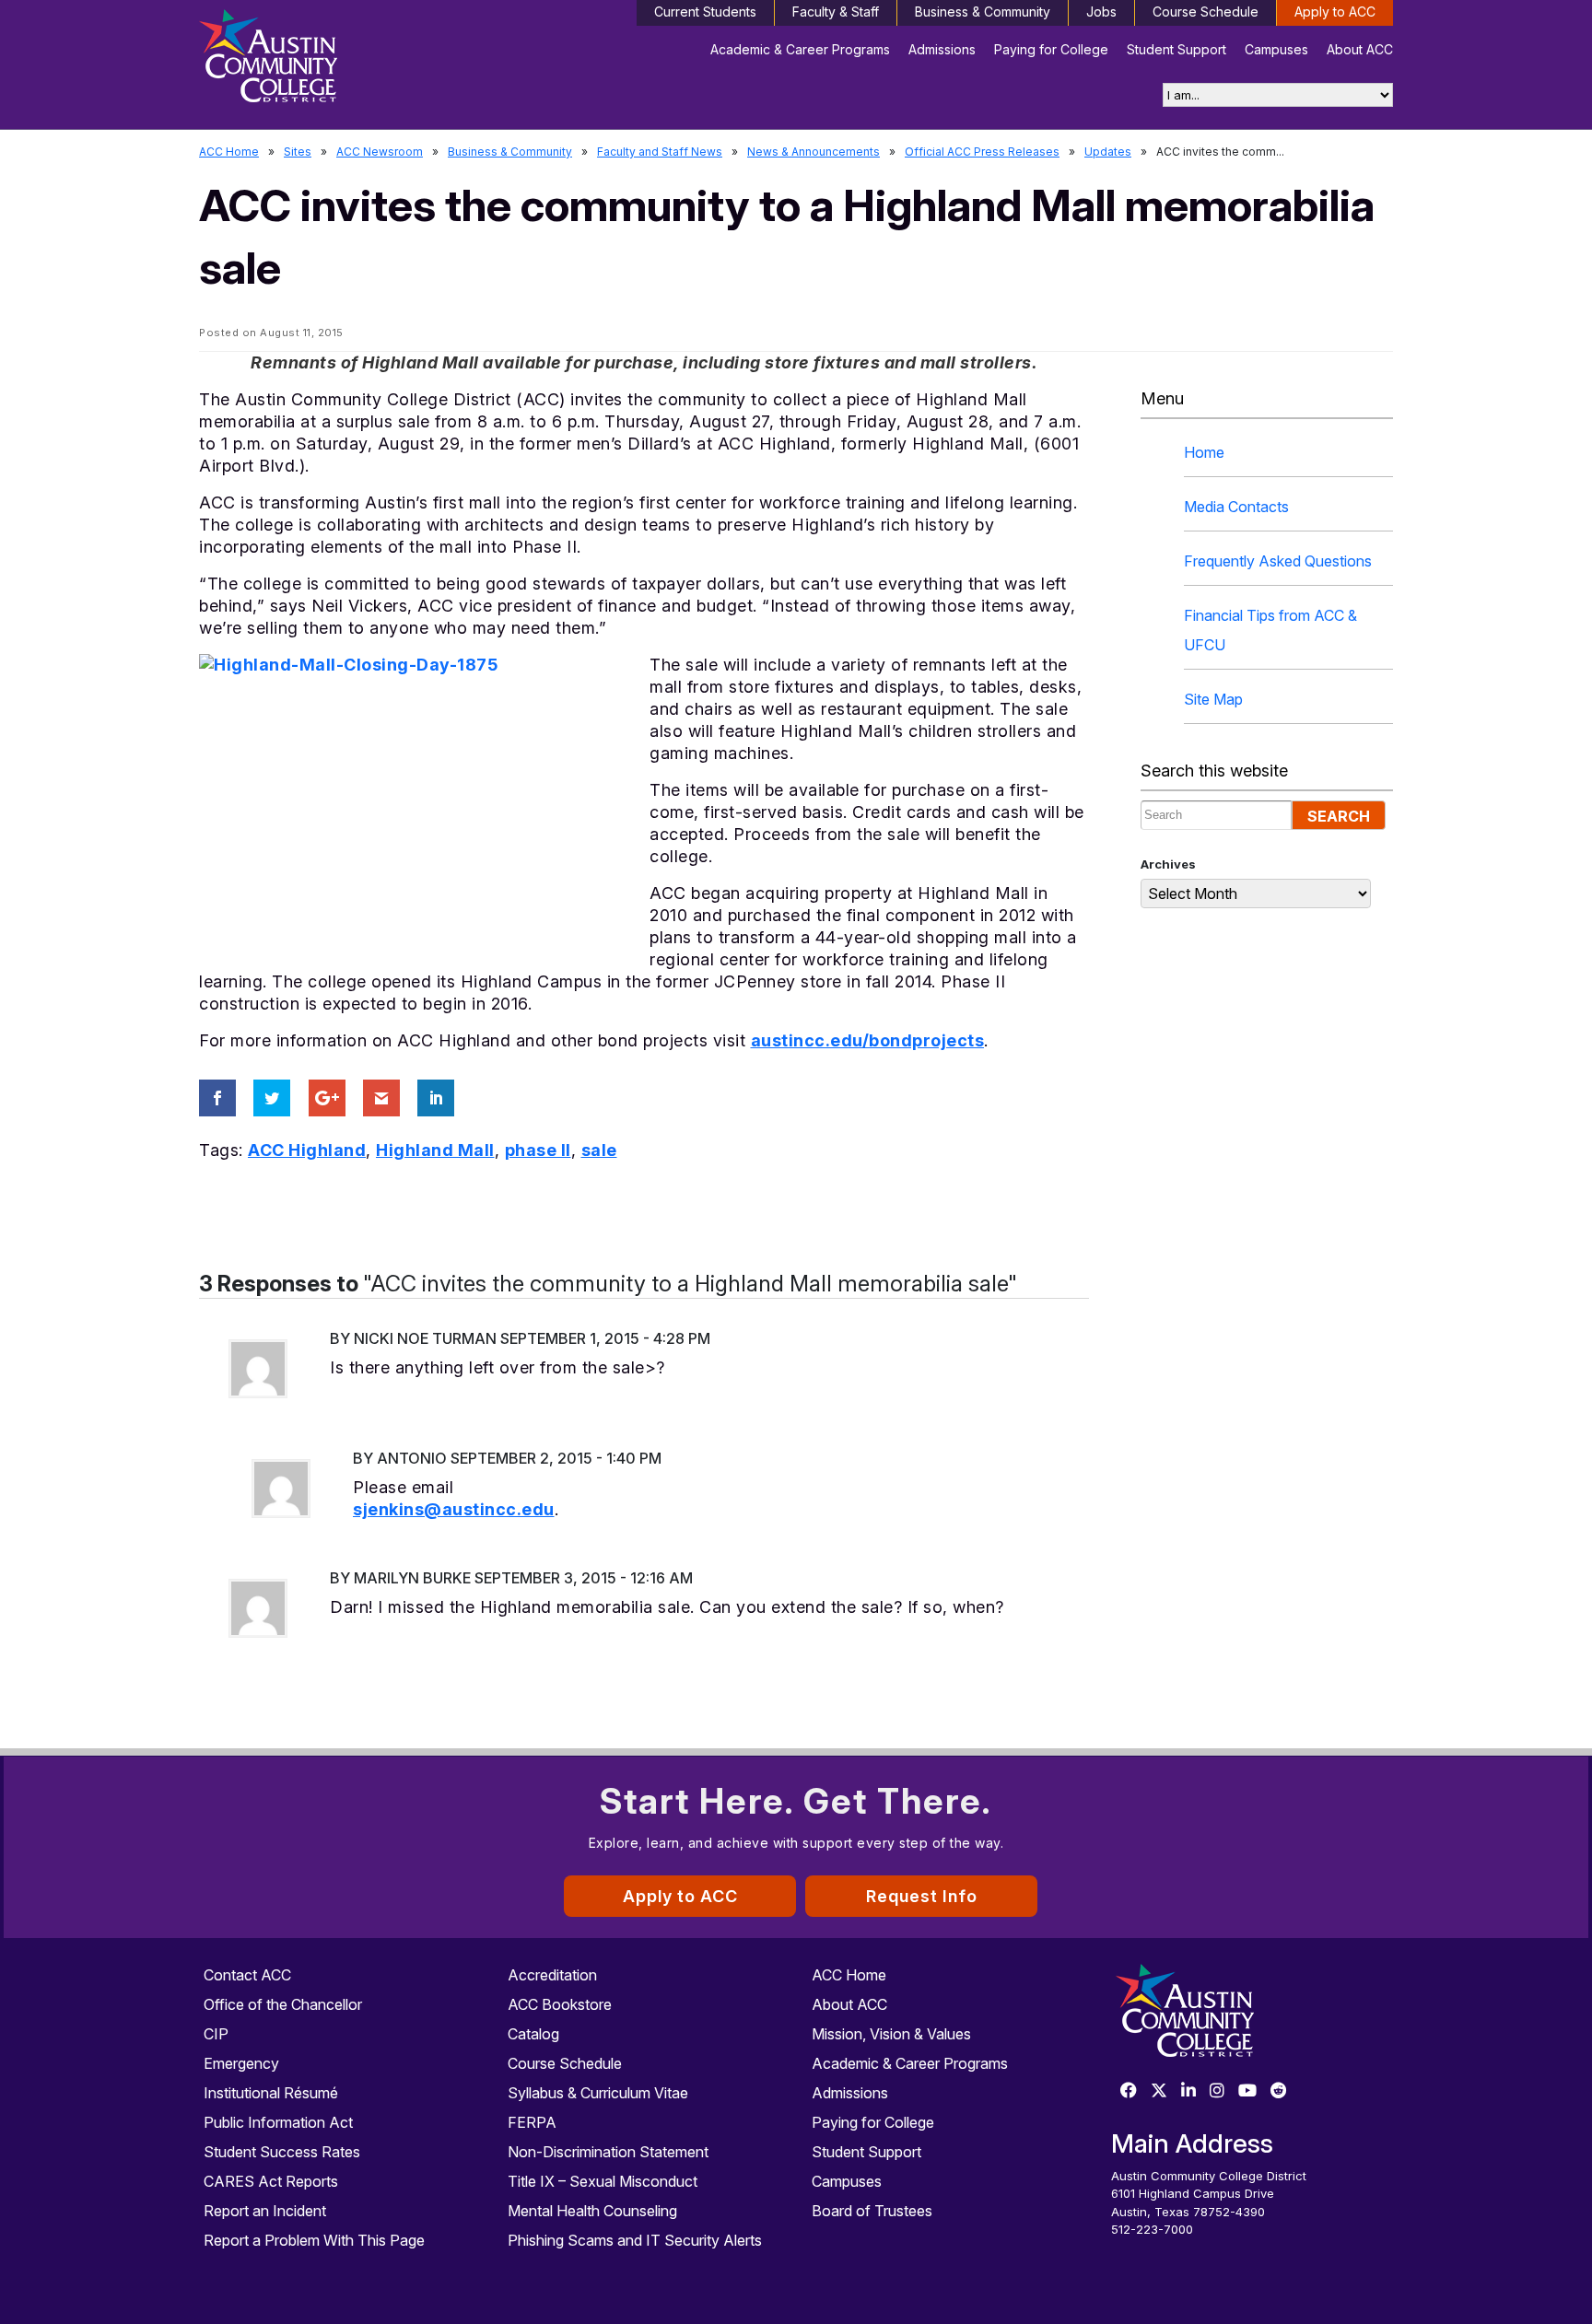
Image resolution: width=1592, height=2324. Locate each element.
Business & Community (983, 12)
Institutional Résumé (271, 2093)
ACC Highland (307, 1150)
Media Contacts (1236, 507)
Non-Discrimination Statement (608, 2152)
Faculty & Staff (836, 12)
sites (298, 152)
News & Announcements (814, 152)
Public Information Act (278, 2122)
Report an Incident (265, 2211)
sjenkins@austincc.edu (454, 1509)
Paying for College (1051, 49)
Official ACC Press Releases (982, 152)
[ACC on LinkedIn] (1188, 2091)
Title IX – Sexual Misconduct (603, 2181)
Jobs (1101, 12)
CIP (216, 2034)
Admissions (942, 49)
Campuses (1276, 49)
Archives (1168, 864)
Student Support (1176, 49)
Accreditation (552, 1975)
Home (1204, 452)
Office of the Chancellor (283, 2004)
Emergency (241, 2063)
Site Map (1213, 699)
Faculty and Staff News (660, 152)
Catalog (533, 2034)
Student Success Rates (282, 2152)
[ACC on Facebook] (1129, 2091)
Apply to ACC (1335, 12)
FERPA (532, 2122)
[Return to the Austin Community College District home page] (340, 60)
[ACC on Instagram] (1217, 2091)
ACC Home (229, 152)
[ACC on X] (1159, 2091)
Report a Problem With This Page (314, 2240)
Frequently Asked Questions (1278, 561)
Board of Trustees (872, 2211)
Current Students (705, 12)
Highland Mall (435, 1150)
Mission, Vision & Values (891, 2034)
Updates (1108, 152)
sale (599, 1150)
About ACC (1360, 49)
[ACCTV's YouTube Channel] (1247, 2091)
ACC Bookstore (560, 2004)
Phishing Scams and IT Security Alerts (635, 2240)
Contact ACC (247, 1975)
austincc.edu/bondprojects (868, 1040)
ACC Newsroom (380, 152)
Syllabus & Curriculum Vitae (598, 2093)
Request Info (922, 1896)
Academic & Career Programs (800, 49)
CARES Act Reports (271, 2181)
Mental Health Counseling (592, 2211)
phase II (538, 1150)
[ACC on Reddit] (1279, 2091)
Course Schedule (1206, 12)
